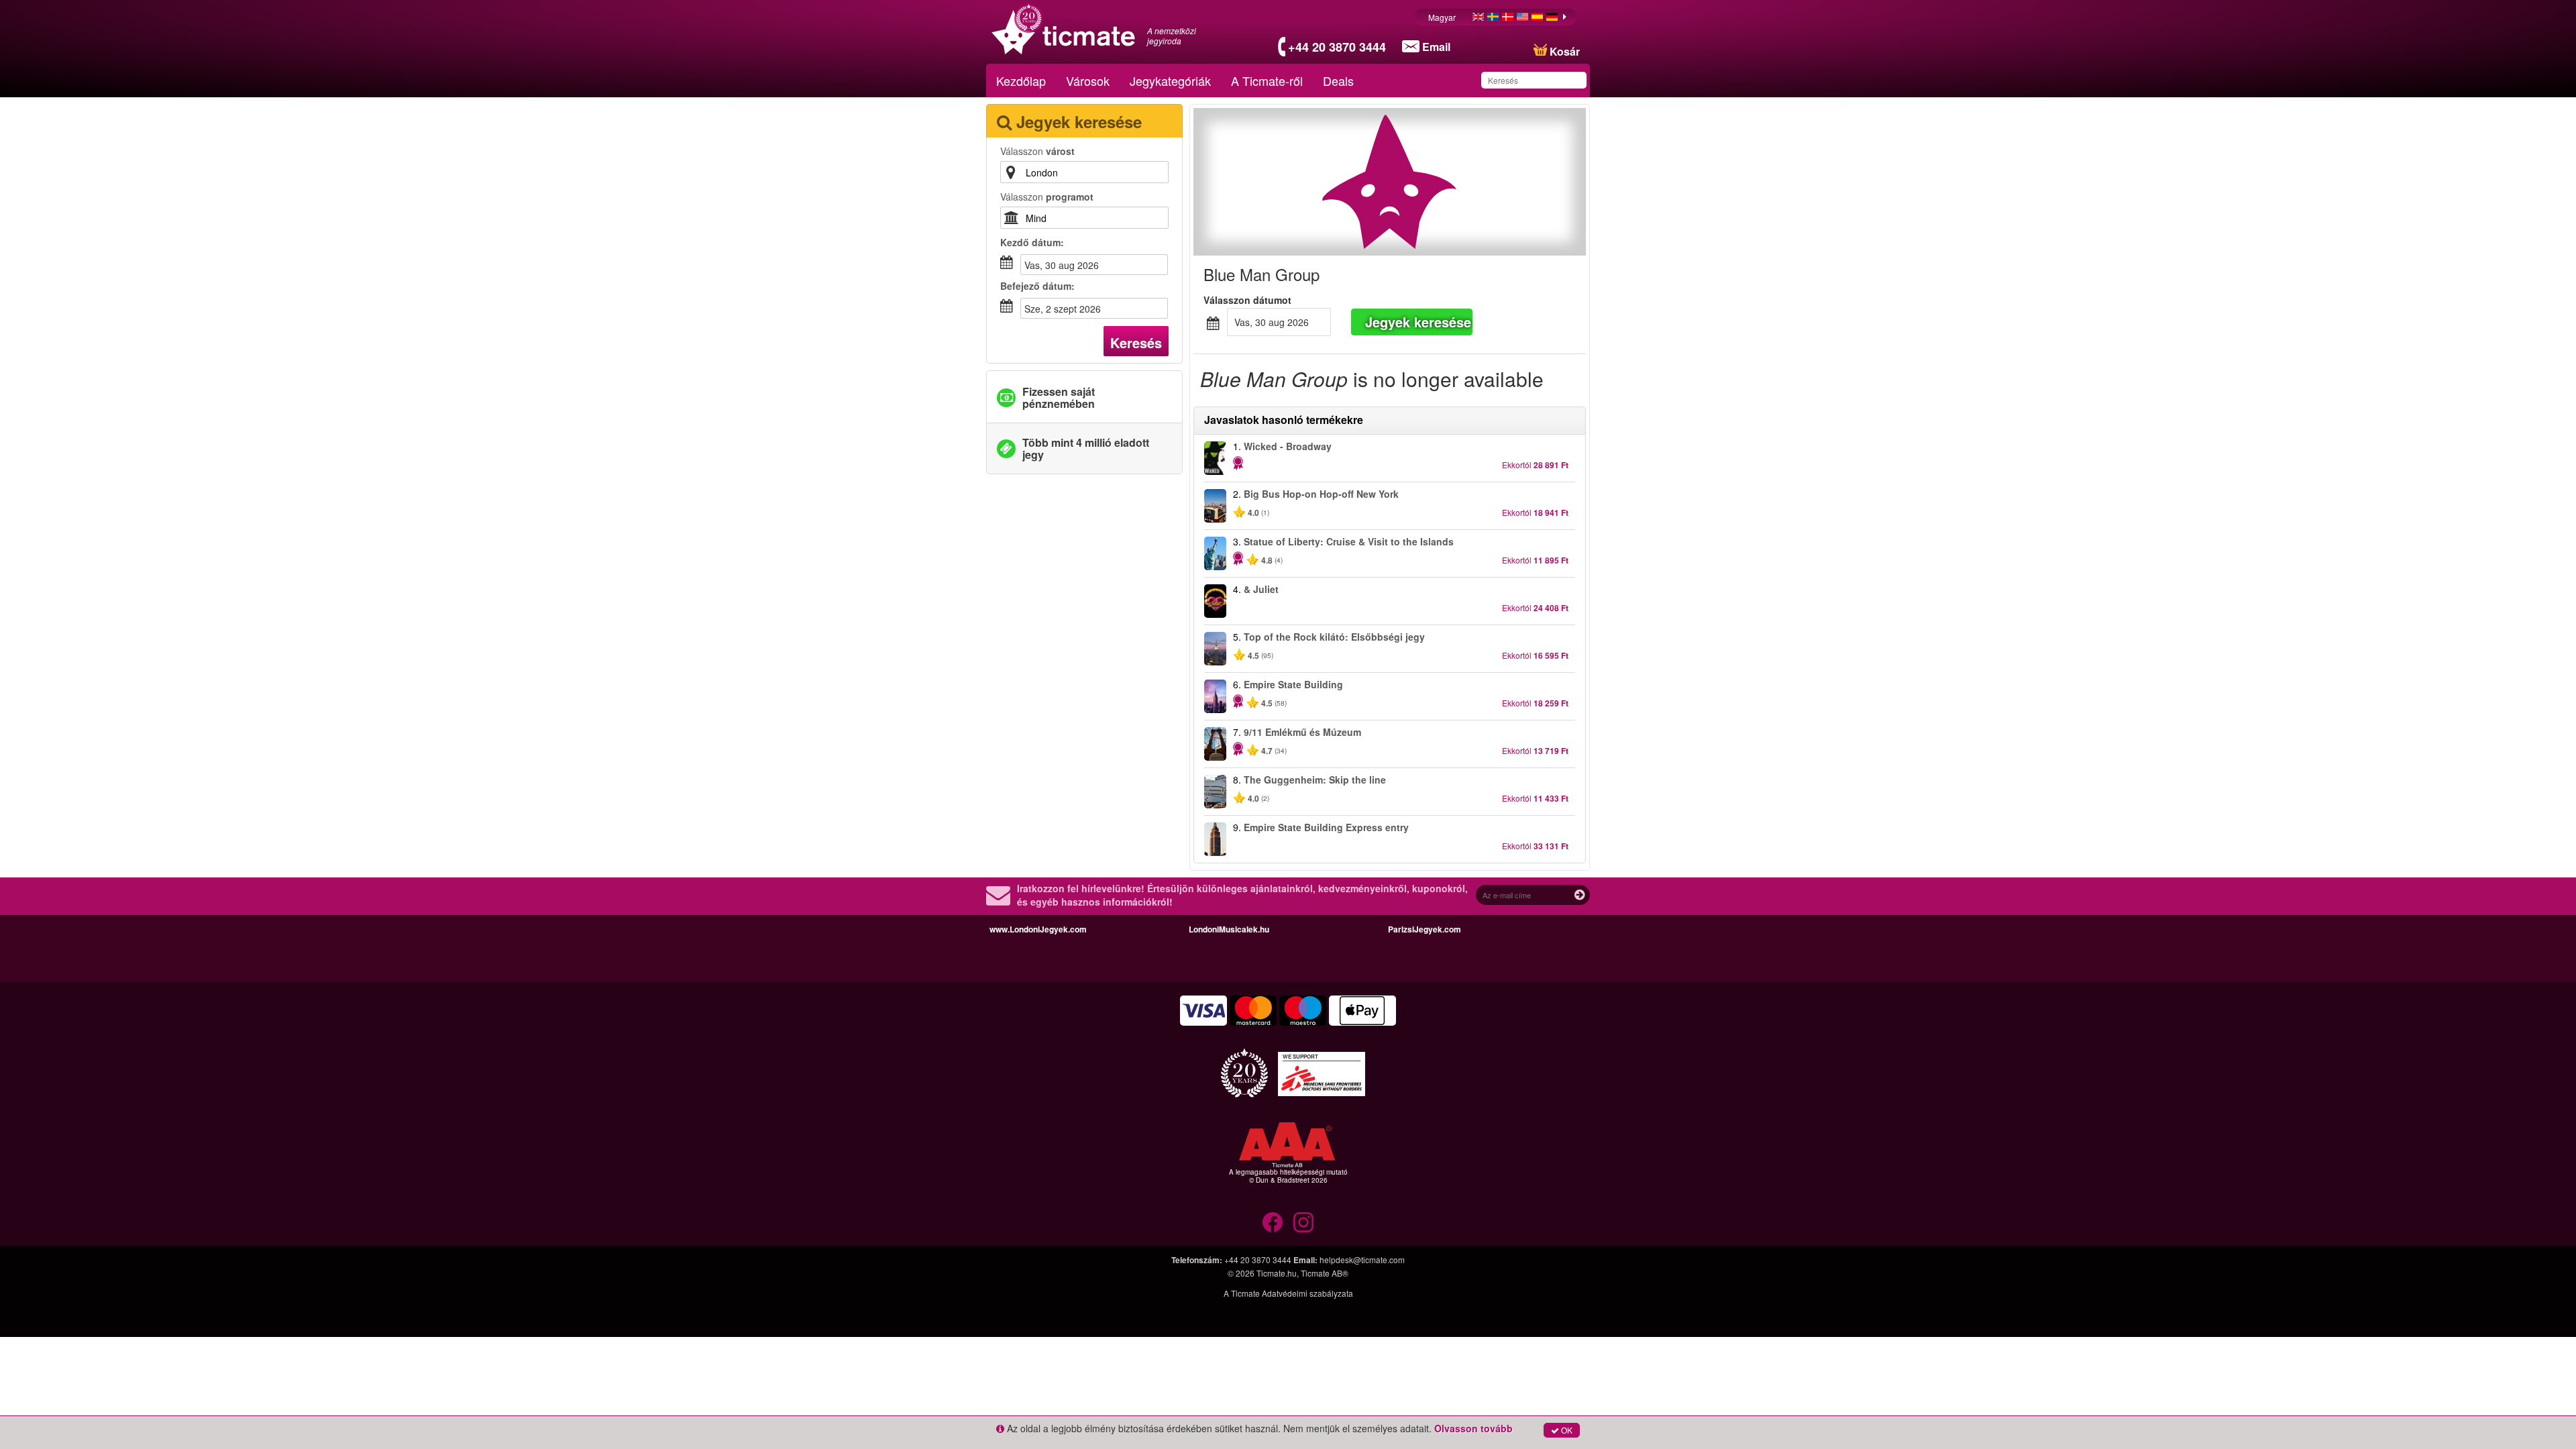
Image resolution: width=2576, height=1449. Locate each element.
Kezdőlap (1021, 80)
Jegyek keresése (1418, 322)
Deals (1338, 80)
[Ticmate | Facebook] (1273, 1222)
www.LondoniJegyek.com (1038, 929)
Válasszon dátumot (1247, 300)
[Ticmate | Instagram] (1303, 1222)
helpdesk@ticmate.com (1362, 1259)
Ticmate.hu (1277, 1273)
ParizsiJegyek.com (1425, 929)
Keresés (1136, 342)
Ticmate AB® (1325, 1273)
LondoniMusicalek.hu (1229, 929)
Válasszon (1037, 151)
